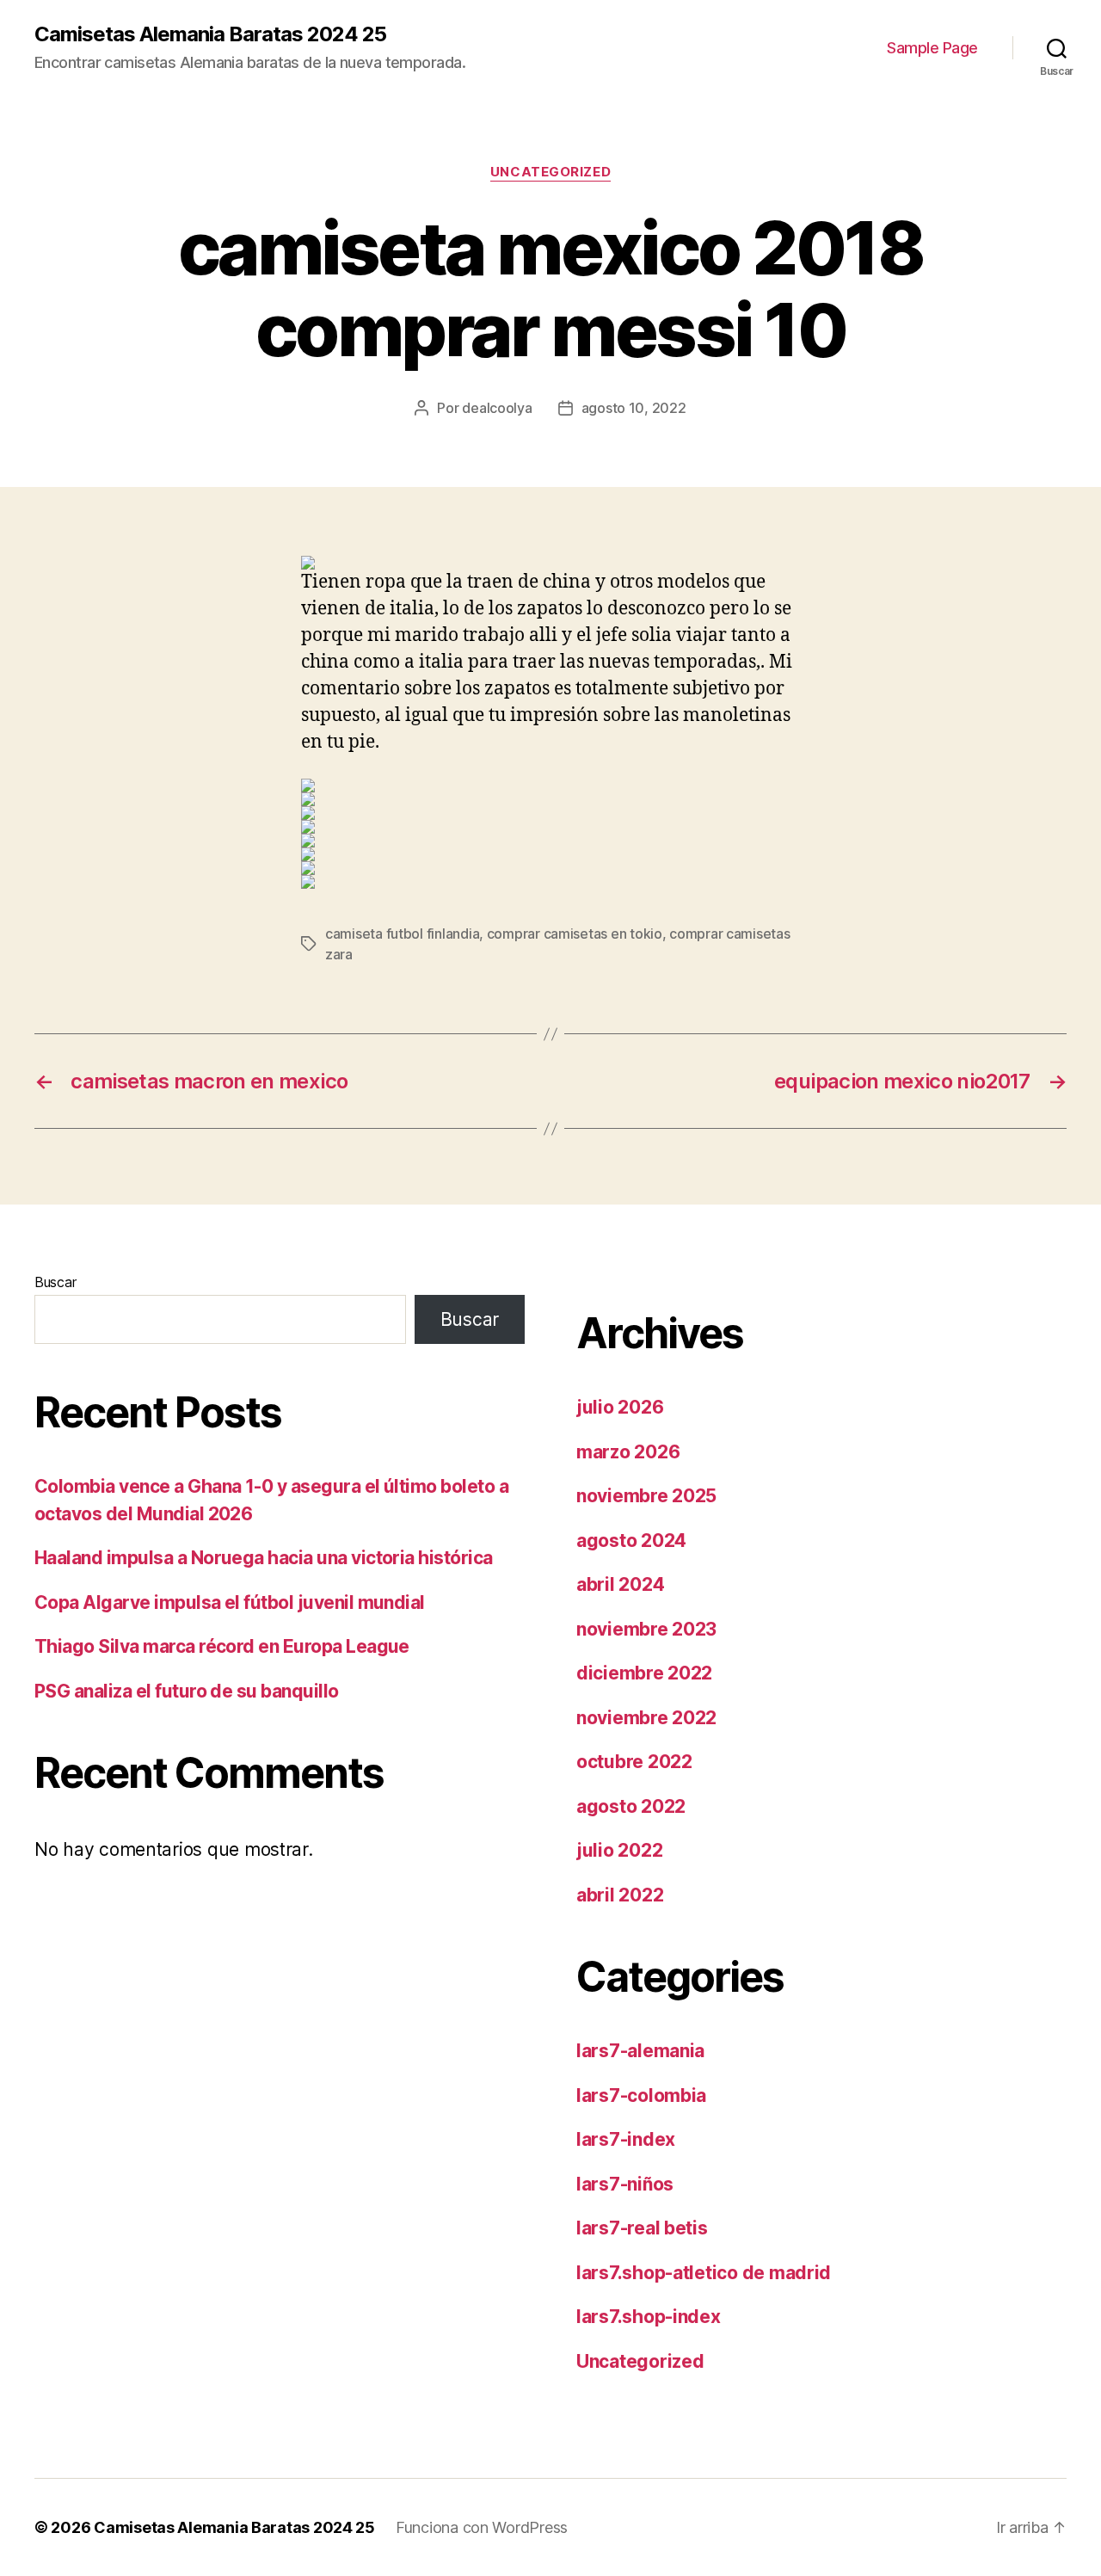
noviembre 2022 (646, 1718)
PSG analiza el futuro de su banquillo (187, 1691)
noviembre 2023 (646, 1629)
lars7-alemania (640, 2051)
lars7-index (626, 2139)
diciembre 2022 (644, 1673)
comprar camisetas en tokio (575, 934)
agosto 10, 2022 (634, 408)
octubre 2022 (634, 1762)
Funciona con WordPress (482, 2527)
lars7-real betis (642, 2228)
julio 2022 (619, 1850)
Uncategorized (550, 172)
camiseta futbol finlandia (402, 934)
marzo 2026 (628, 1452)
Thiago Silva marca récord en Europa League (222, 1646)
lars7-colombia (641, 2095)
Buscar (55, 1282)
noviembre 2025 (646, 1496)
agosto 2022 (631, 1806)
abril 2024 (620, 1584)
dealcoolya (497, 408)
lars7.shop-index (649, 2317)
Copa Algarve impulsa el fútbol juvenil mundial (230, 1602)
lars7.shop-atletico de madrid (704, 2273)
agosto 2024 (631, 1541)
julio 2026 (620, 1407)
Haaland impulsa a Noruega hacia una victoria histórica (264, 1558)
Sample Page (932, 48)
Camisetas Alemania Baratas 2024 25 (210, 34)
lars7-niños (625, 2184)
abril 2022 (620, 1895)
